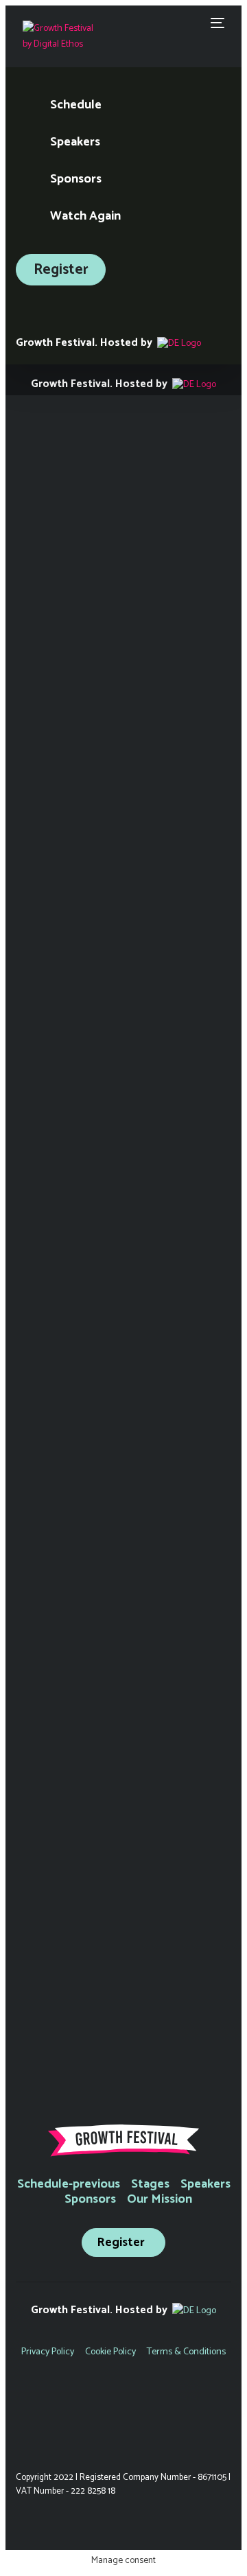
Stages (150, 2184)
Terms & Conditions (186, 2352)
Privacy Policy (48, 2352)
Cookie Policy (110, 2352)
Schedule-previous (69, 2184)
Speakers (205, 2184)
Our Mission (160, 2199)
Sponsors (90, 2199)
